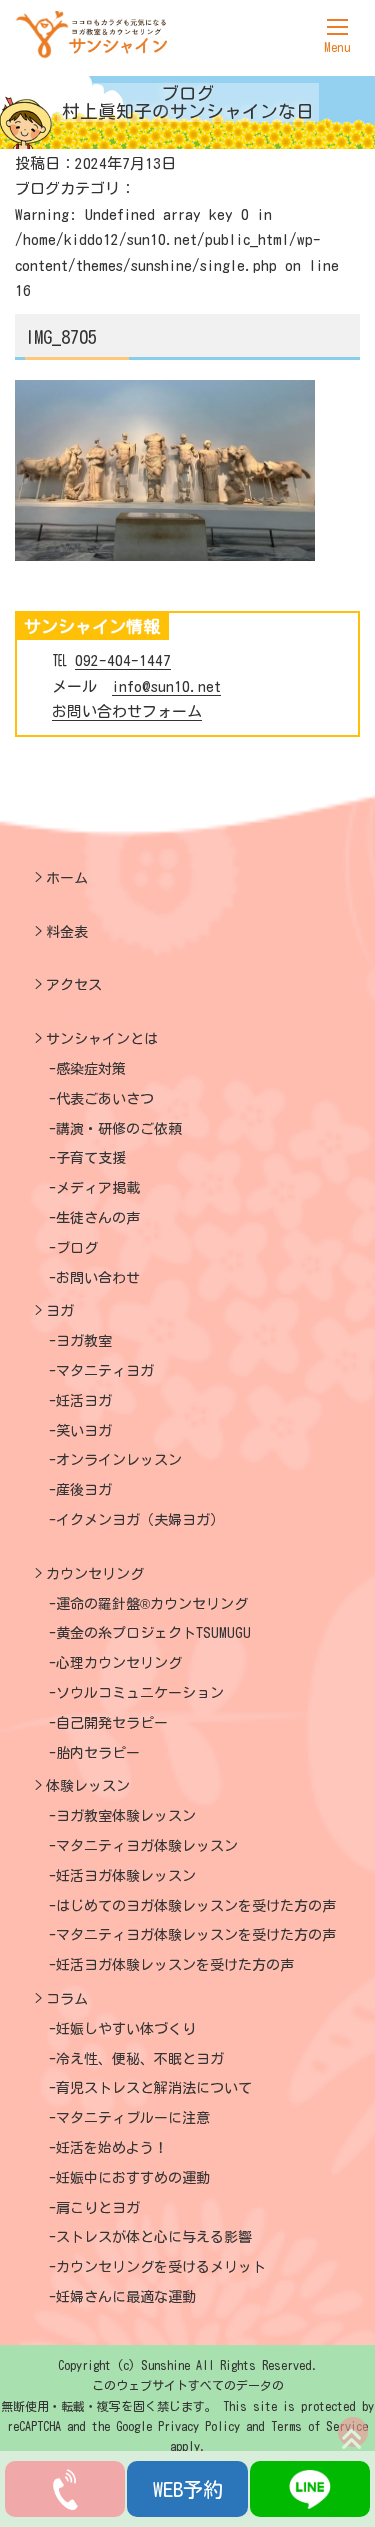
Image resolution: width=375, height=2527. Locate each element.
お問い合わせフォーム (127, 711)
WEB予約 (188, 2489)
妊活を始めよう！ (112, 2148)
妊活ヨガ (84, 1401)
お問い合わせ (98, 1278)
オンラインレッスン (119, 1460)
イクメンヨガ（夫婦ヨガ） (140, 1520)
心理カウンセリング (119, 1663)
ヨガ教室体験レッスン (126, 1816)
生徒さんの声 (98, 1218)
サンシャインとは (102, 1039)
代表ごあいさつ (105, 1099)
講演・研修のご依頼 (119, 1129)
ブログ (77, 1248)
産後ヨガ (84, 1490)
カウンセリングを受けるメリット (161, 2267)
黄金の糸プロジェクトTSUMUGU (153, 1633)
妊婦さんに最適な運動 (126, 2297)
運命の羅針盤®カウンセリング (152, 1604)
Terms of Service (319, 2426)
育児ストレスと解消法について (154, 2088)
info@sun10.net (166, 686)
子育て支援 (91, 1158)
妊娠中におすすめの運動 (133, 2178)
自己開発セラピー (112, 1723)
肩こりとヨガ (98, 2208)
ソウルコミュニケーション (140, 1693)
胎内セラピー (98, 1753)
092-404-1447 (123, 660)
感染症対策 (91, 1069)
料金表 (67, 932)
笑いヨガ (84, 1431)
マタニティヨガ (105, 1371)
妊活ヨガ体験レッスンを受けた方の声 (175, 1965)
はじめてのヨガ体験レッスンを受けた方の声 (196, 1906)
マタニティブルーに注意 (133, 2118)
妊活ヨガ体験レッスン (126, 1876)
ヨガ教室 (84, 1341)
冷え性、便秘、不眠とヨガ (140, 2059)
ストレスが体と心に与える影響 (154, 2237)
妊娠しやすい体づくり (126, 2029)
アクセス (74, 985)
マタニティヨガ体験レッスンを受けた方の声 (196, 1935)
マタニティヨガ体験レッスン (147, 1846)
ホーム (67, 878)
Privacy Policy (199, 2426)
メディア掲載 (98, 1188)
